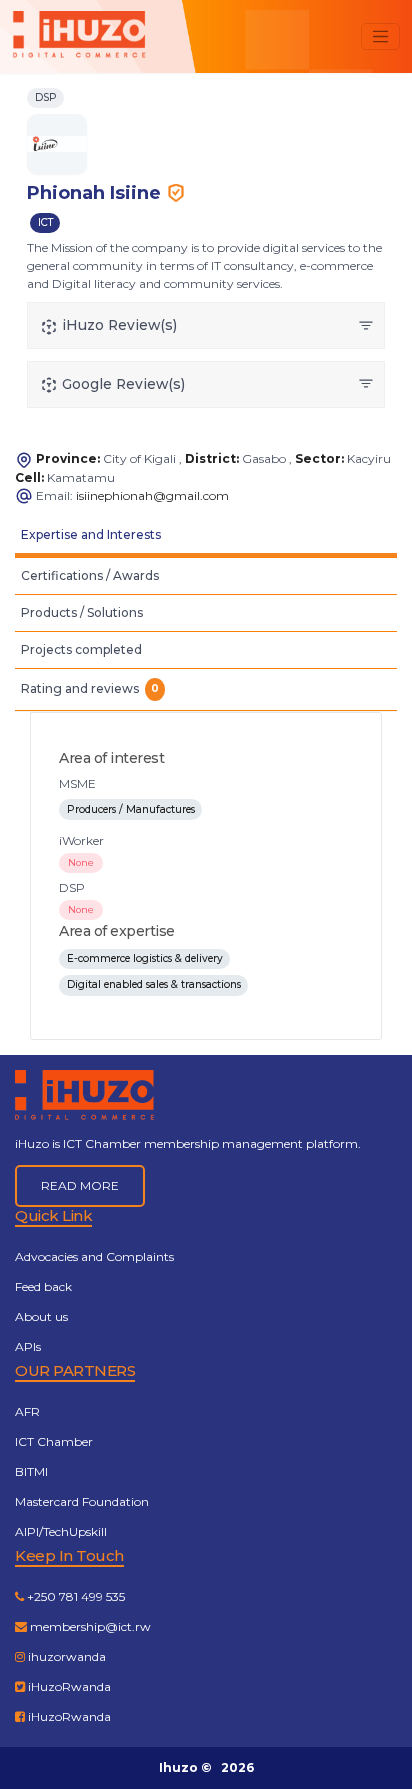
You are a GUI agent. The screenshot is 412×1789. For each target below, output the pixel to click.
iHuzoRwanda (68, 1686)
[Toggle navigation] (380, 36)
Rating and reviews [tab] (90, 688)
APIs (28, 1346)
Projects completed (81, 649)
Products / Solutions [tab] (82, 612)
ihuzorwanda (65, 1656)
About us (41, 1316)
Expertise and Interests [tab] (91, 534)
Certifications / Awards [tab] (90, 575)
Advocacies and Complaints (94, 1256)
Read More (80, 1185)
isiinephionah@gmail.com (152, 495)
